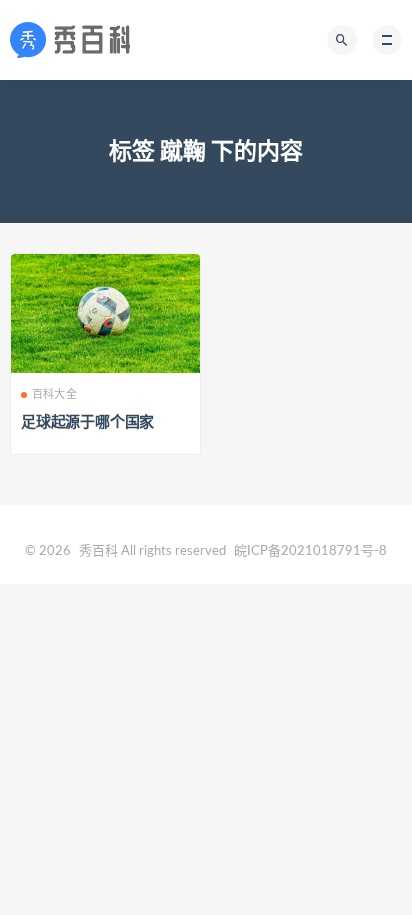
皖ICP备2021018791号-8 (310, 551)
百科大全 (54, 394)
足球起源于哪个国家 (87, 422)
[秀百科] (76, 40)
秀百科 (98, 551)
